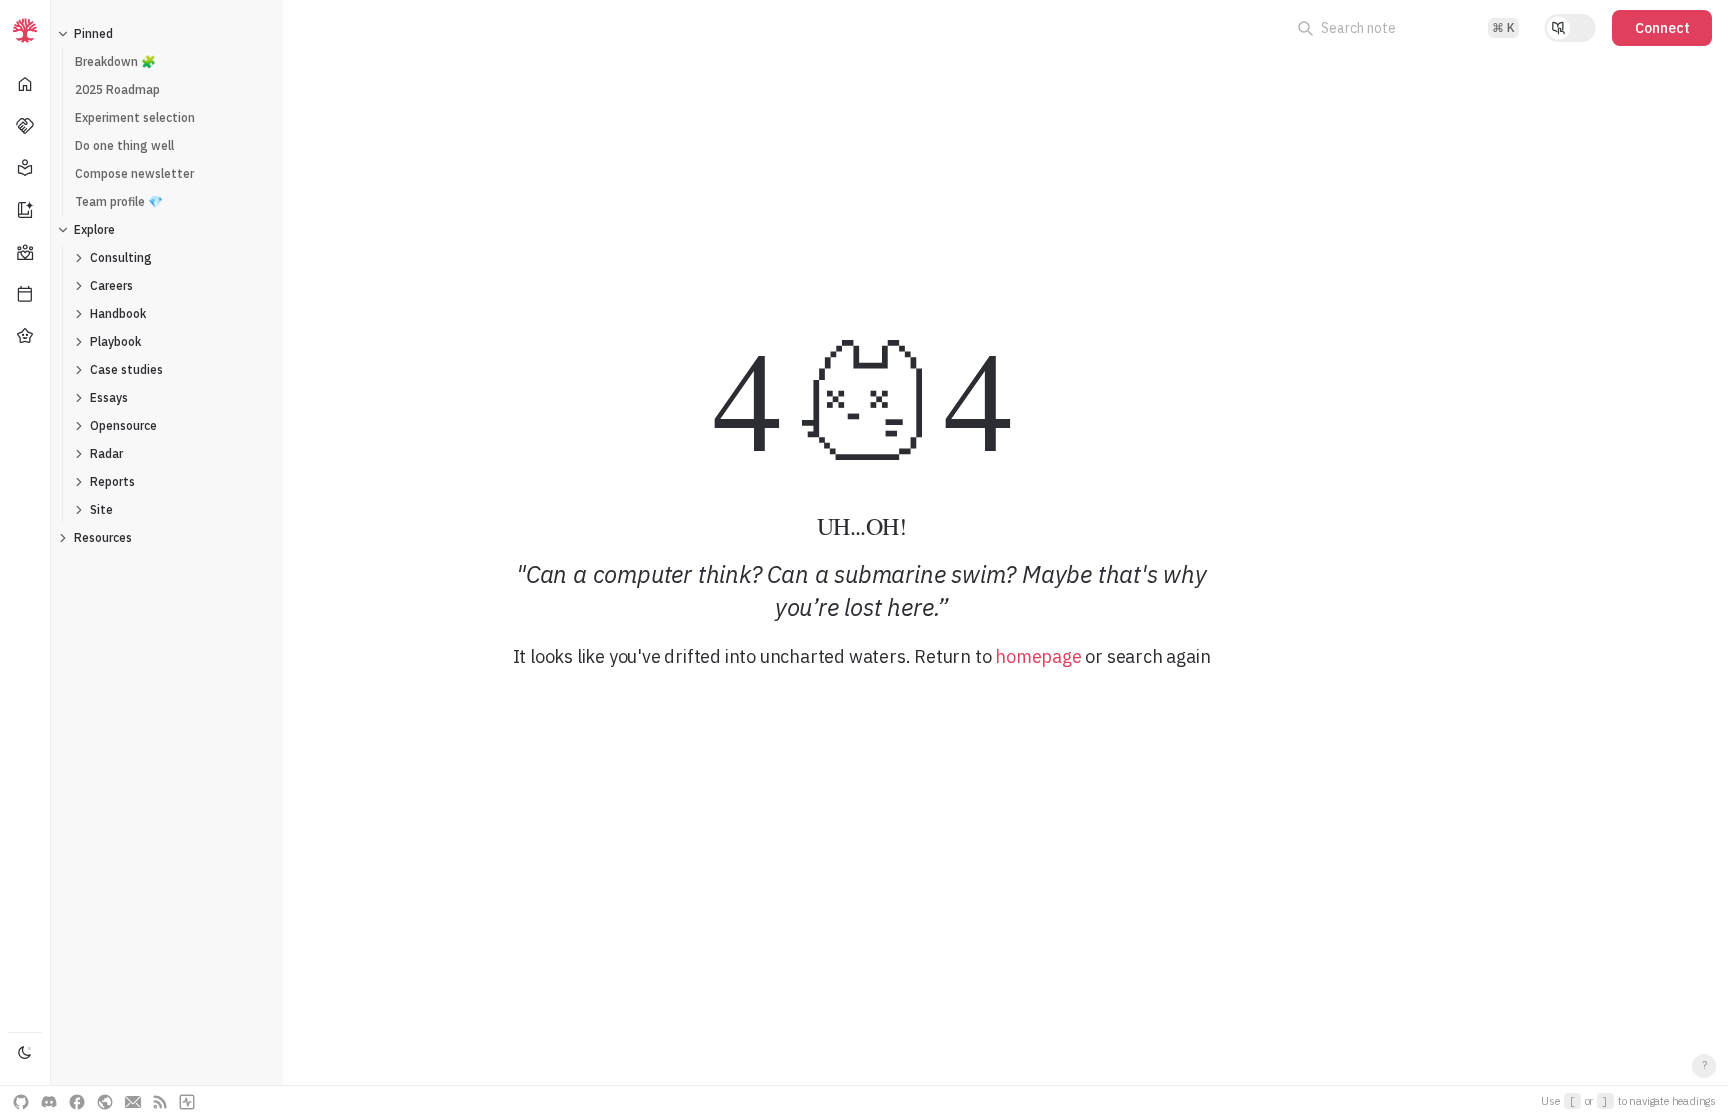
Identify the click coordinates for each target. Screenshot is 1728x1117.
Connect (1662, 28)
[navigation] (25, 558)
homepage (1038, 656)
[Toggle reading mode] (1570, 28)
